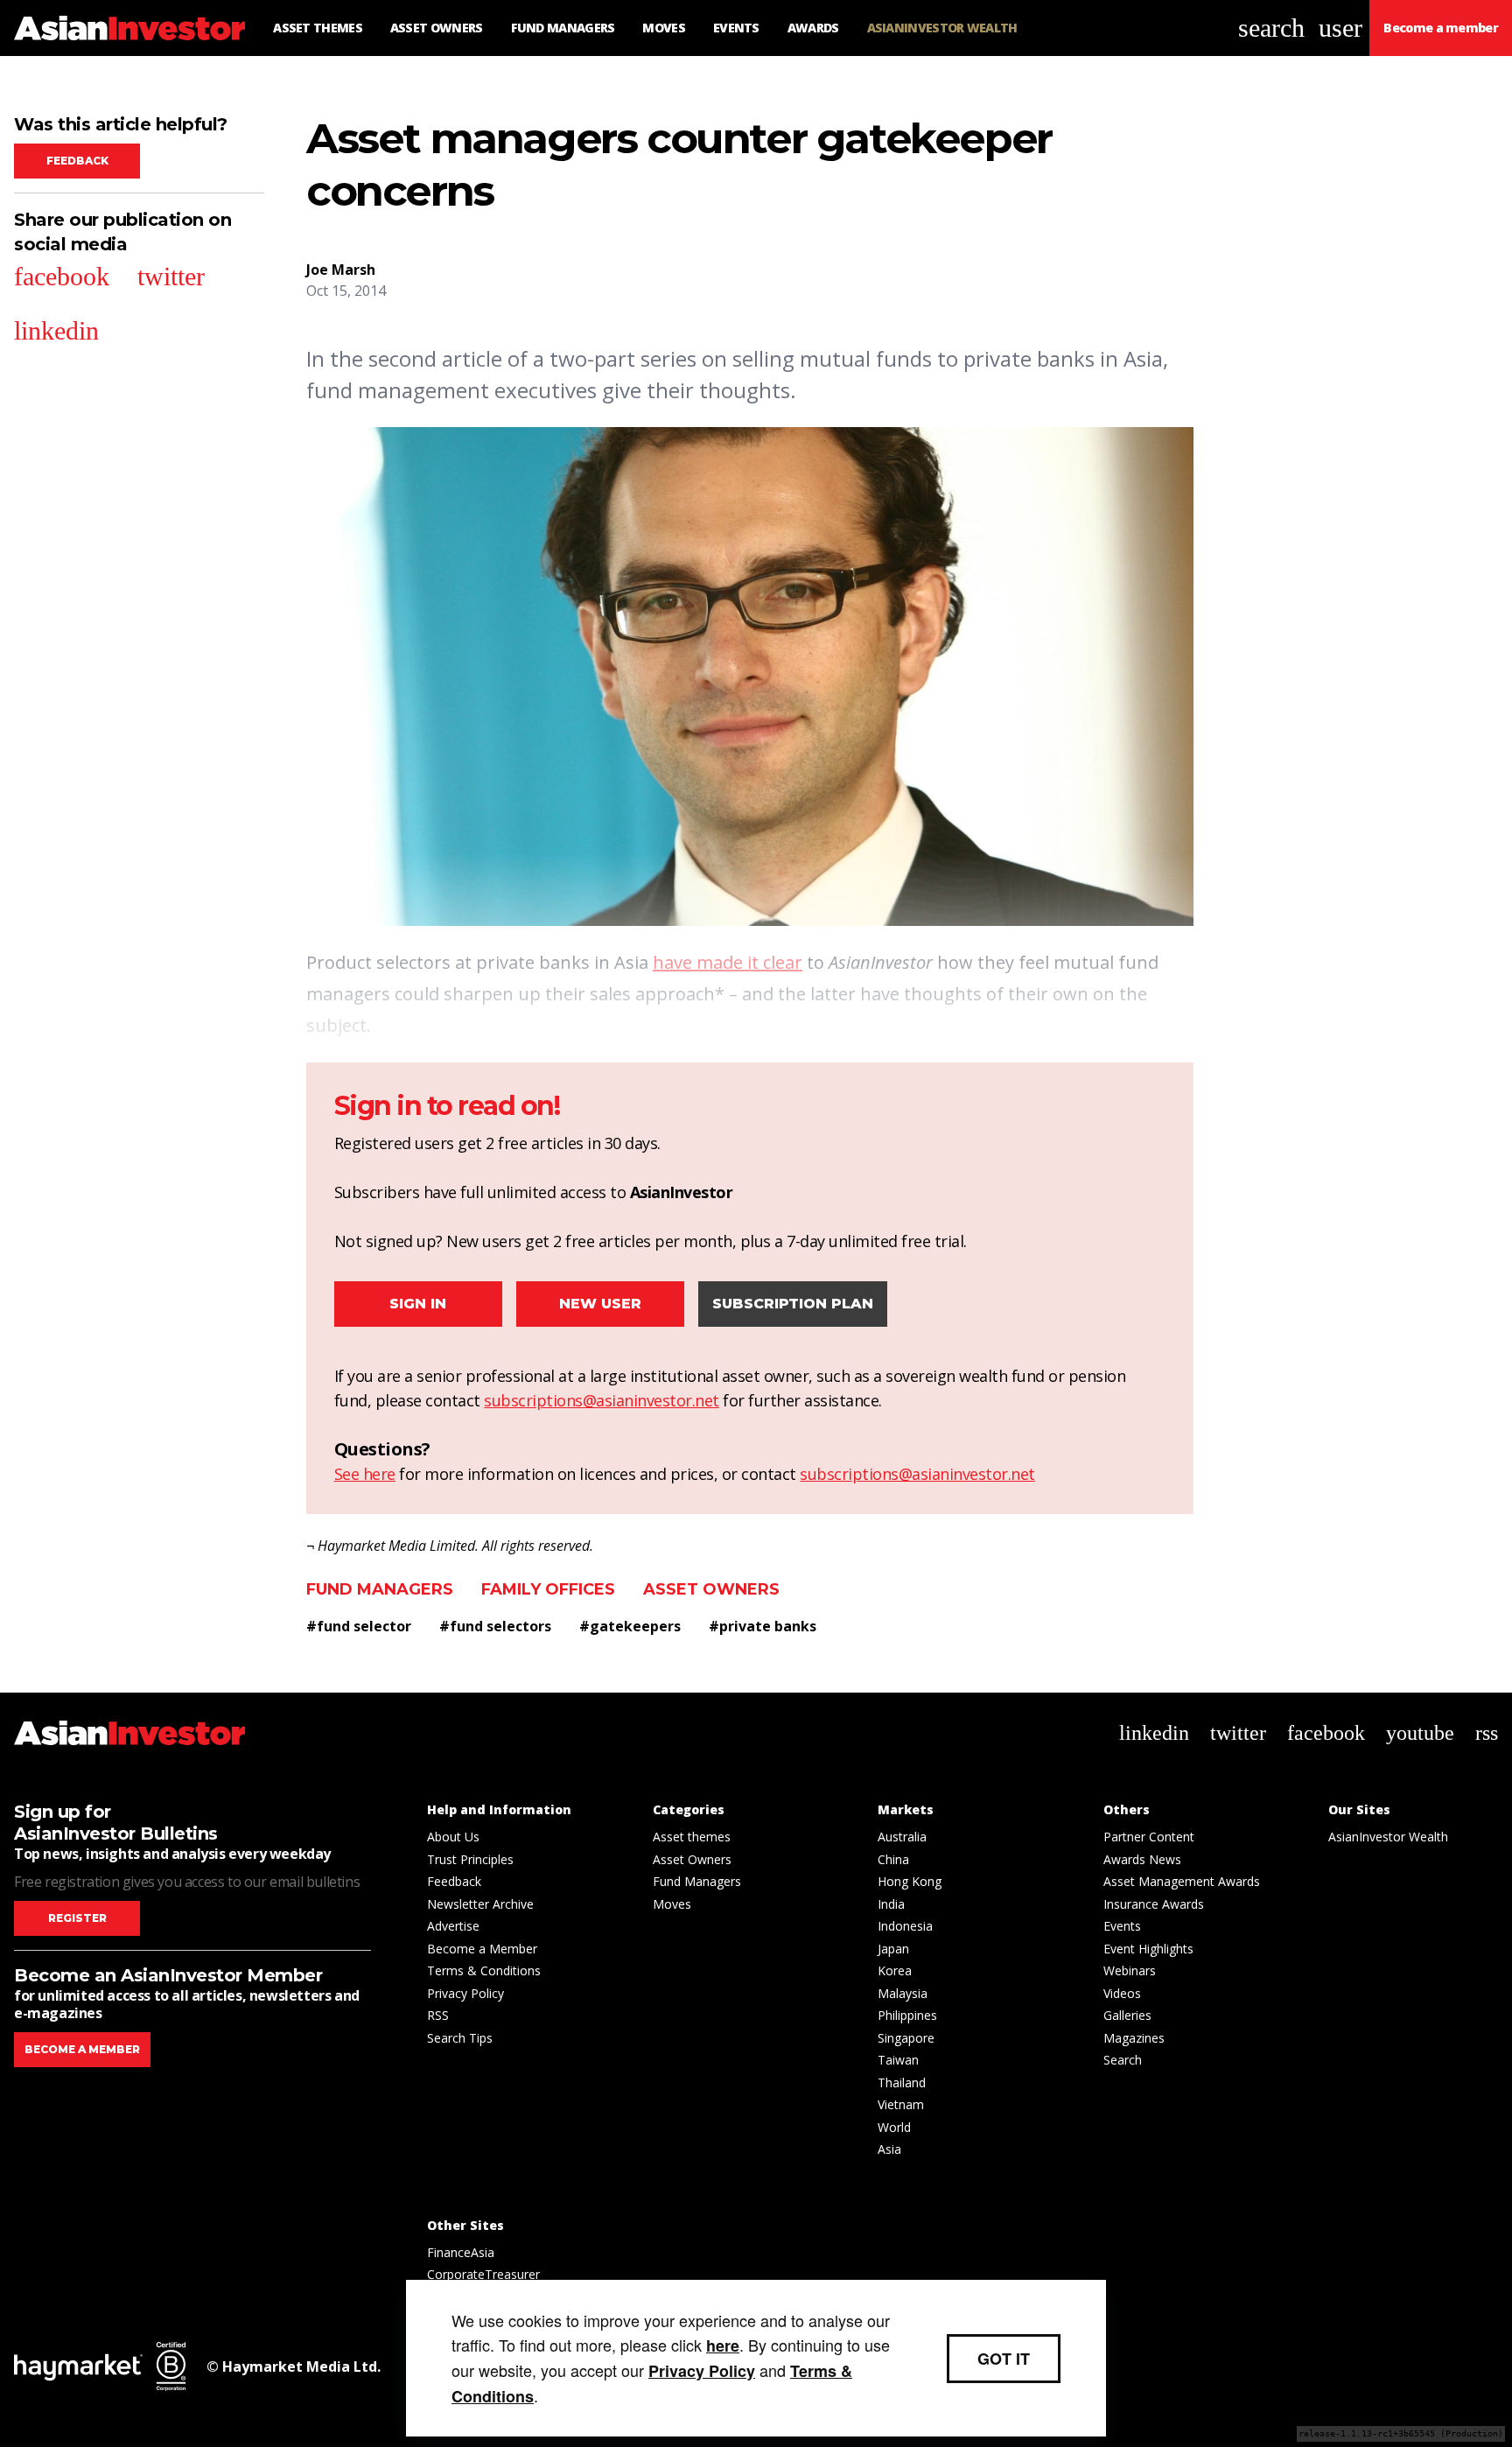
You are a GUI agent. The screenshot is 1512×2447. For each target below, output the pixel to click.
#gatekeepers (630, 1626)
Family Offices (548, 1589)
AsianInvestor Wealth (1388, 1837)
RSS (438, 2015)
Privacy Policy (465, 1993)
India (891, 1904)
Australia (902, 1837)
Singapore (906, 2038)
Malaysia (903, 1993)
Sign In (418, 1304)
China (893, 1859)
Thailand (902, 2082)
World (894, 2127)
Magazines (1134, 2038)
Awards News (1142, 1859)
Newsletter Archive (480, 1904)
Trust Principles (470, 1859)
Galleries (1127, 2015)
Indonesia (905, 1926)
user (1340, 28)
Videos (1122, 1993)
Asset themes (692, 1837)
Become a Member (482, 1949)
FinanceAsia (461, 2252)
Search (1123, 2060)
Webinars (1130, 1970)
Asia (889, 2149)
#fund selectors (495, 1626)
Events (1122, 1926)
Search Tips (460, 2038)
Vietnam (901, 2104)
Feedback (77, 161)
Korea (895, 1970)
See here (365, 1474)
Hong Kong (910, 1881)
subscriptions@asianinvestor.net (602, 1400)
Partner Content (1149, 1837)
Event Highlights (1148, 1949)
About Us (453, 1837)
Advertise (453, 1926)
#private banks (763, 1626)
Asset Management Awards (1182, 1881)
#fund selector (359, 1626)
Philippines (907, 2015)
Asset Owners (711, 1589)
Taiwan (898, 2060)
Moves (672, 1904)
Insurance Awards (1154, 1904)
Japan (893, 1949)
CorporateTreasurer (483, 2274)
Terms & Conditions (484, 1970)
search (1271, 28)
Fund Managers (380, 1589)
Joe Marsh (341, 270)
